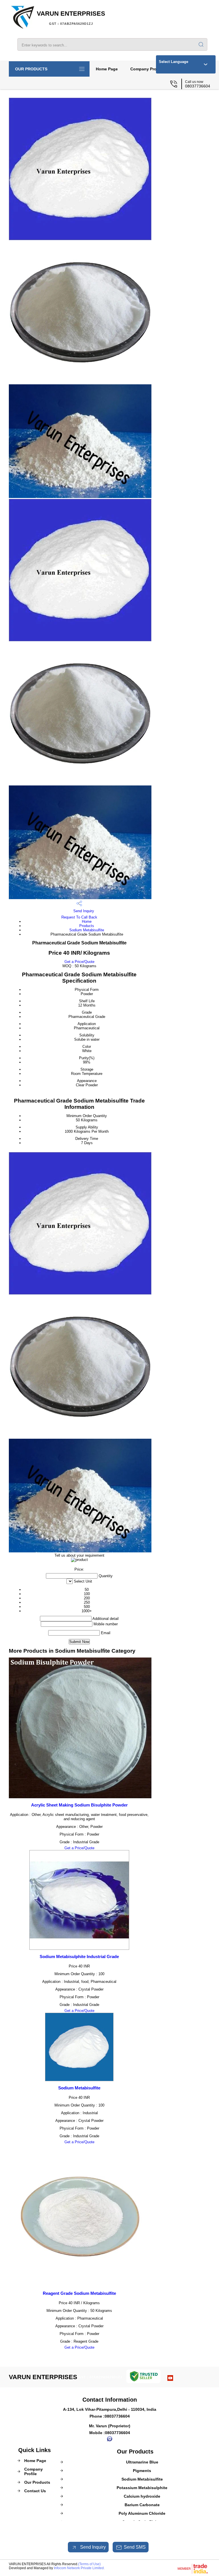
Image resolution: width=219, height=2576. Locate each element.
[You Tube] (170, 2379)
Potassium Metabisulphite (142, 2488)
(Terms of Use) (89, 2564)
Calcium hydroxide (142, 2496)
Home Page (107, 69)
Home (87, 921)
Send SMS (135, 2547)
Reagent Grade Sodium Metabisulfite (79, 2293)
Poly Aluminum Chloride (142, 2513)
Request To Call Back (79, 917)
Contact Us (35, 2491)
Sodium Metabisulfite (87, 930)
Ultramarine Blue (142, 2462)
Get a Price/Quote (79, 962)
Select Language (174, 62)
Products (87, 926)
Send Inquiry (83, 911)
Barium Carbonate (142, 2505)
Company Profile (146, 69)
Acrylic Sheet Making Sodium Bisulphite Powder (79, 1805)
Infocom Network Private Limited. (79, 2568)
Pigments (142, 2471)
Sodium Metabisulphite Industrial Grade (79, 1957)
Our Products (31, 69)
